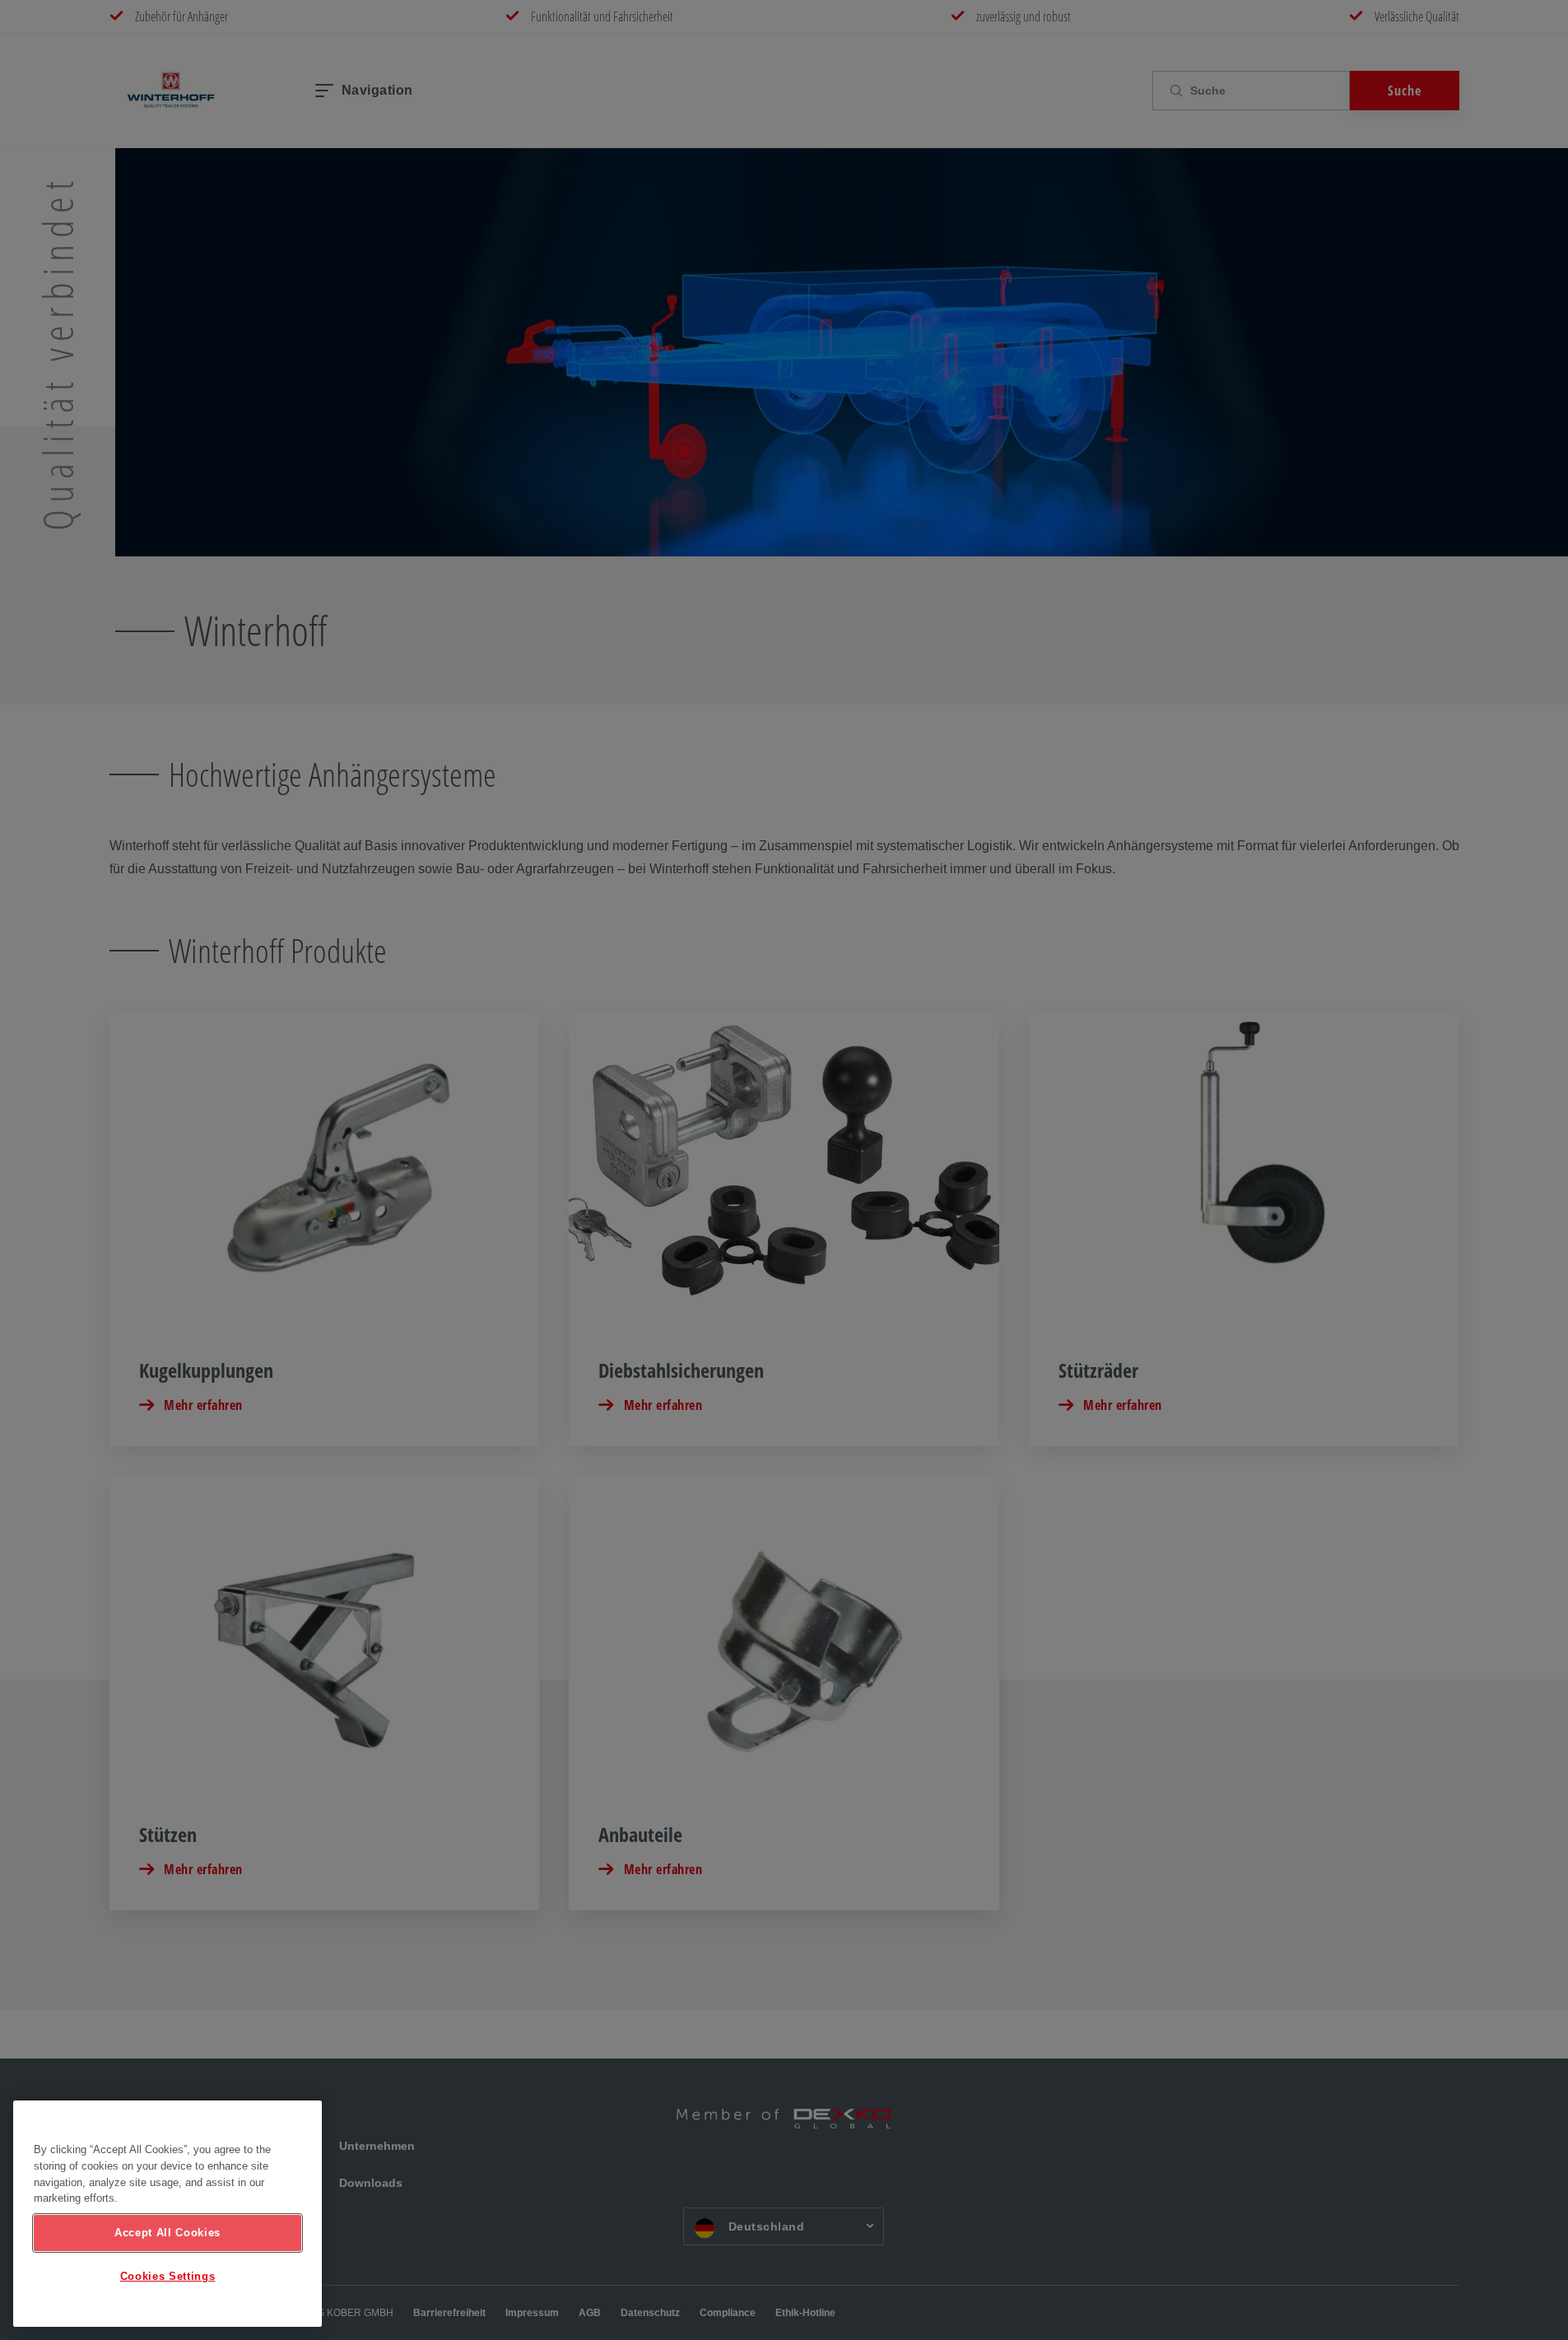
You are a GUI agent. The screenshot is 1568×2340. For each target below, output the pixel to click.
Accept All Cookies (168, 2233)
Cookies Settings (168, 2276)
